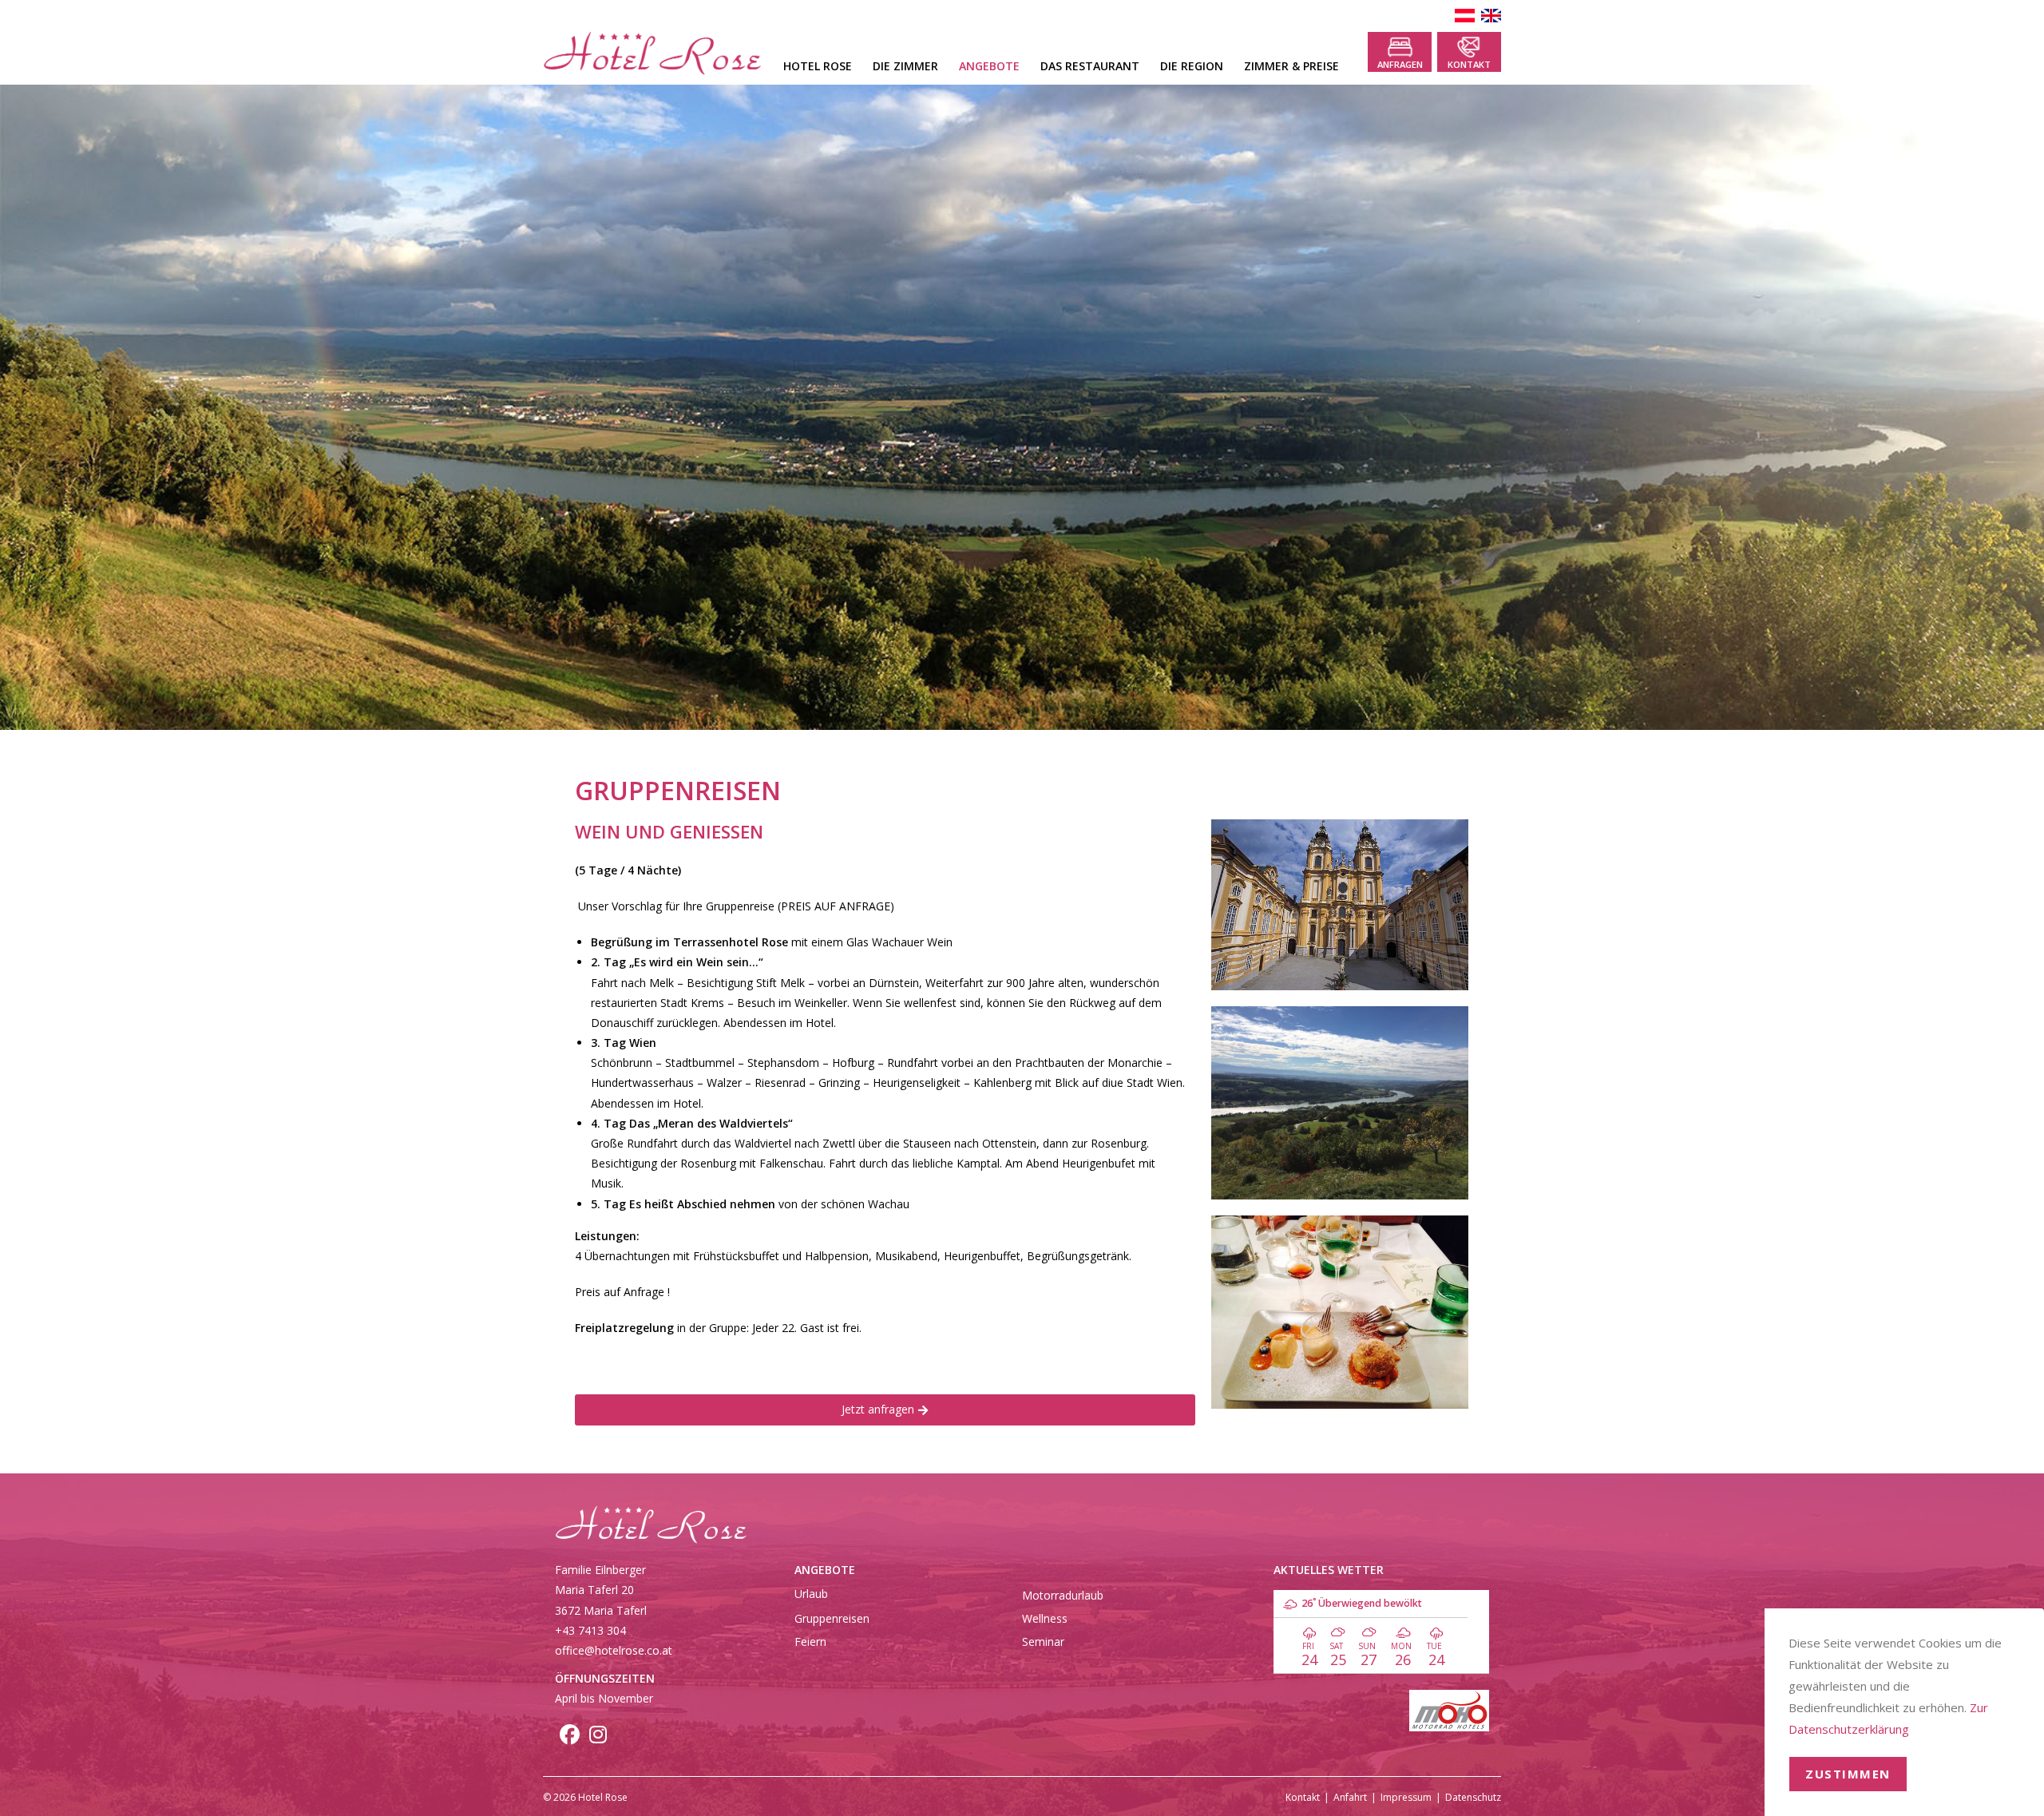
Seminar (1043, 1642)
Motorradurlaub (1063, 1595)
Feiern (810, 1642)
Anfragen (1400, 64)
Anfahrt (1350, 1797)
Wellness (1045, 1618)
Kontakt (1469, 64)
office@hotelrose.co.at (614, 1650)
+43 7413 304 (590, 1630)
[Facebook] (570, 1737)
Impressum (1406, 1797)
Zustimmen (1848, 1774)
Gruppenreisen (832, 1618)
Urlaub (811, 1594)
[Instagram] (598, 1737)
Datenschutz (1473, 1797)
